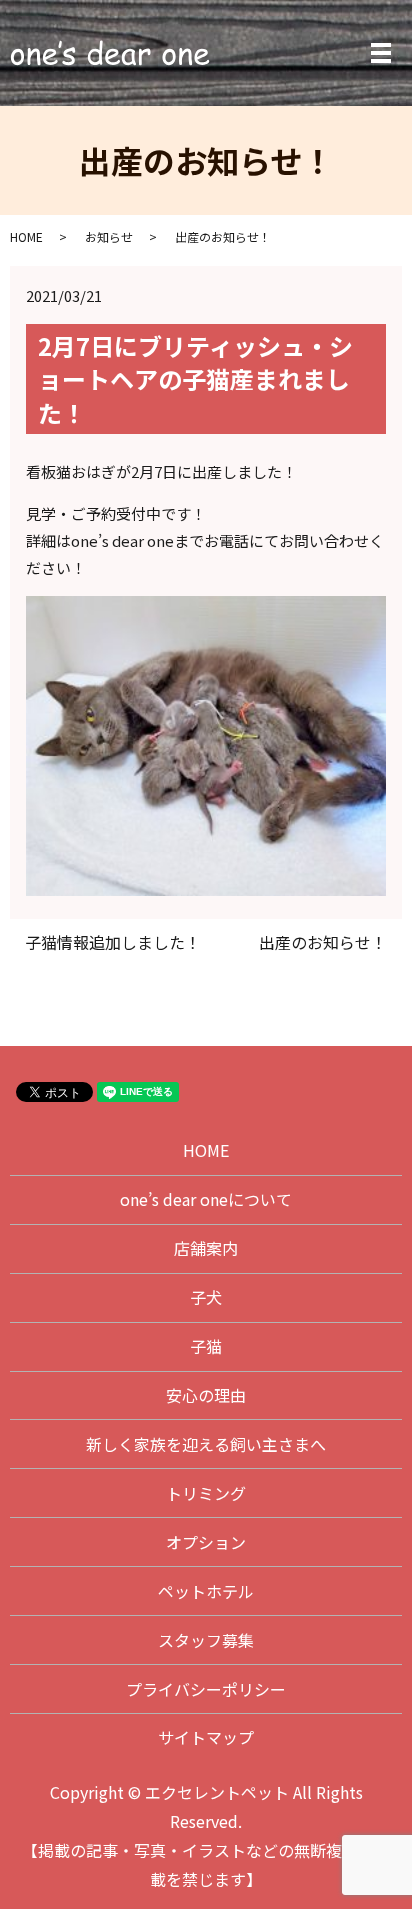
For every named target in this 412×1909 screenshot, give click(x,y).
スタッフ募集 (206, 1640)
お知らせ (109, 236)
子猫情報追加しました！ (113, 942)
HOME (26, 236)
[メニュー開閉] (381, 53)
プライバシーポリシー (206, 1689)
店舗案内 (206, 1248)
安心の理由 (206, 1395)
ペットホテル (206, 1591)
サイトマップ (206, 1737)
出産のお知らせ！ (323, 942)
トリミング (206, 1493)
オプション (206, 1542)
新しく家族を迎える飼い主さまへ (206, 1444)
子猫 (206, 1346)
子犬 (206, 1297)
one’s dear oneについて (206, 1199)
